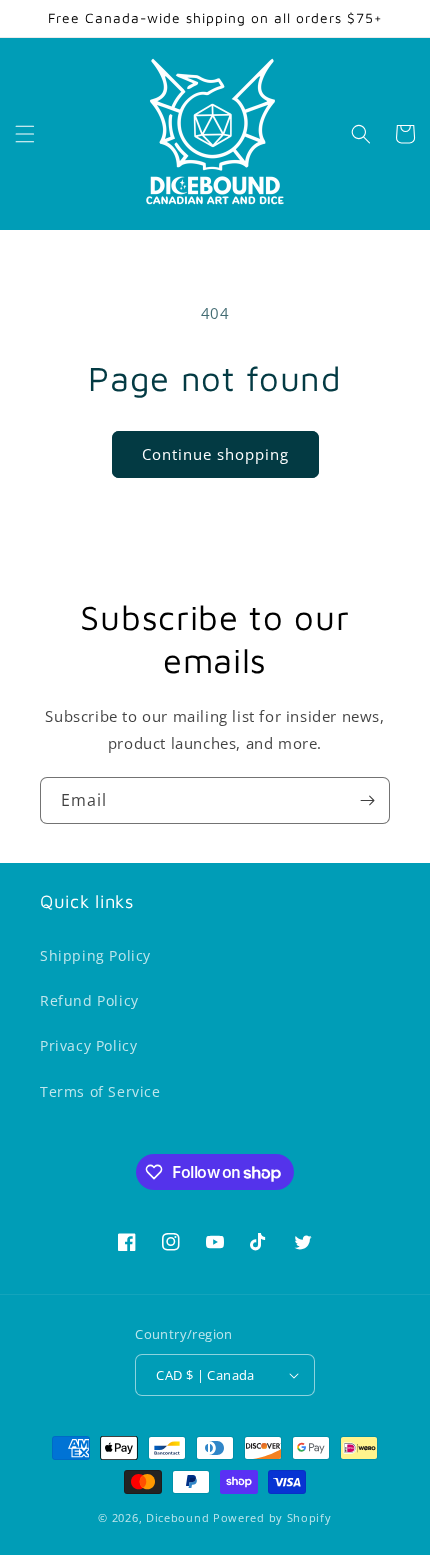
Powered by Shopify (272, 1517)
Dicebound (177, 1517)
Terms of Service (100, 1091)
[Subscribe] (367, 800)
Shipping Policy (95, 955)
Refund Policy (89, 1000)
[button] (25, 134)
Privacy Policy (88, 1045)
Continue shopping (215, 454)
